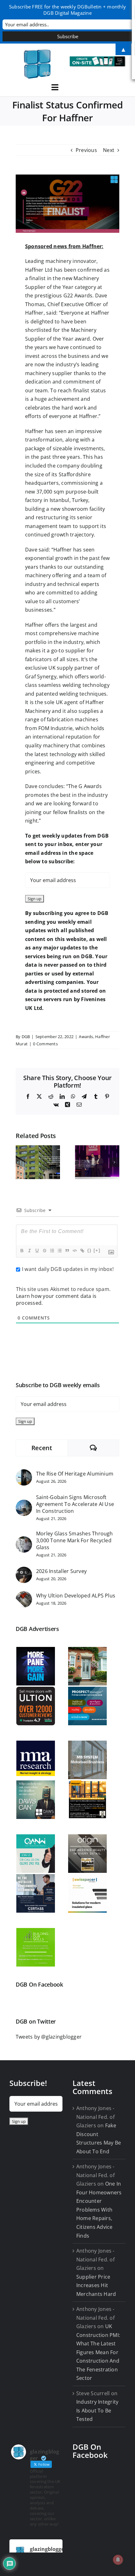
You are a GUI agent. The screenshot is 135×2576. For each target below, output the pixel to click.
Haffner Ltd (39, 270)
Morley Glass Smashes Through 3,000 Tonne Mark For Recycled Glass (75, 1540)
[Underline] (37, 1251)
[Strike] (44, 1251)
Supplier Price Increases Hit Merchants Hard (96, 2285)
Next (109, 150)
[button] (20, 1162)
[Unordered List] (59, 1251)
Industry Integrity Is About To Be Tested (97, 2410)
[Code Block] (74, 1251)
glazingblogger (48, 2549)
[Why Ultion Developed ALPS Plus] (24, 1595)
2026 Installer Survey (61, 1571)
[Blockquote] (67, 1251)
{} (89, 1250)
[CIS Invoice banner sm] (98, 59)
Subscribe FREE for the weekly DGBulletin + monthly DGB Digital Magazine (67, 10)
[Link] (82, 1251)
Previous (86, 150)
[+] (97, 1250)
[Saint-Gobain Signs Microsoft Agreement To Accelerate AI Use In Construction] (24, 1504)
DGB (26, 1037)
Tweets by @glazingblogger (49, 2037)
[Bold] (22, 1251)
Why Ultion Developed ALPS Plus (76, 1596)
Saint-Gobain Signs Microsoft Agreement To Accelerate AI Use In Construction (75, 1504)
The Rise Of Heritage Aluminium (75, 1474)
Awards (86, 1037)
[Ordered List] (52, 1251)
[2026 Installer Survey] (24, 1571)
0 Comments (45, 1044)
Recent (42, 1448)
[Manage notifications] (118, 2560)
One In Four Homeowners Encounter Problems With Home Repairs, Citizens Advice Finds (99, 2210)
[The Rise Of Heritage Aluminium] (24, 1473)
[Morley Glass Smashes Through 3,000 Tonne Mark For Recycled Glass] (24, 1540)
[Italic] (29, 1251)
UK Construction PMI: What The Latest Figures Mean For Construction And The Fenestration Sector (98, 2352)
